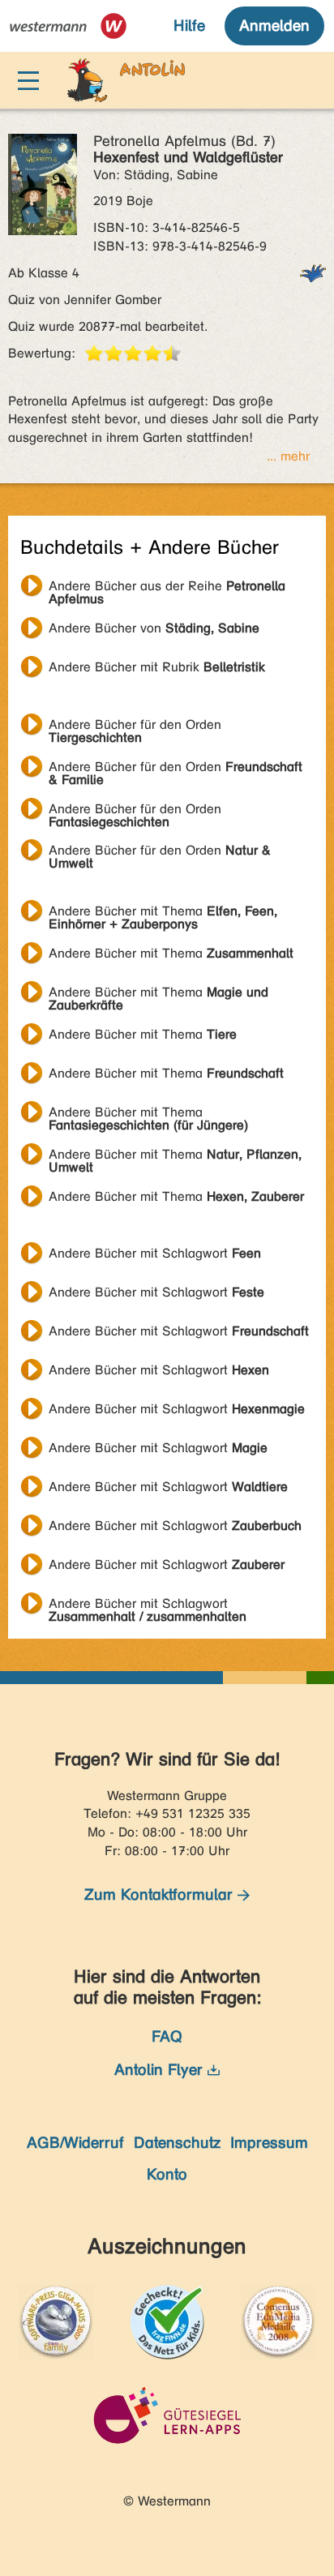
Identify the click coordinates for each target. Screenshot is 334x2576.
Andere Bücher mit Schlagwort (155, 1253)
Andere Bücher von (154, 628)
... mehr (288, 456)
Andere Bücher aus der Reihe (167, 588)
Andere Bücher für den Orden (135, 727)
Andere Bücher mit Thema (163, 913)
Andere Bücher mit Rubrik (157, 667)
